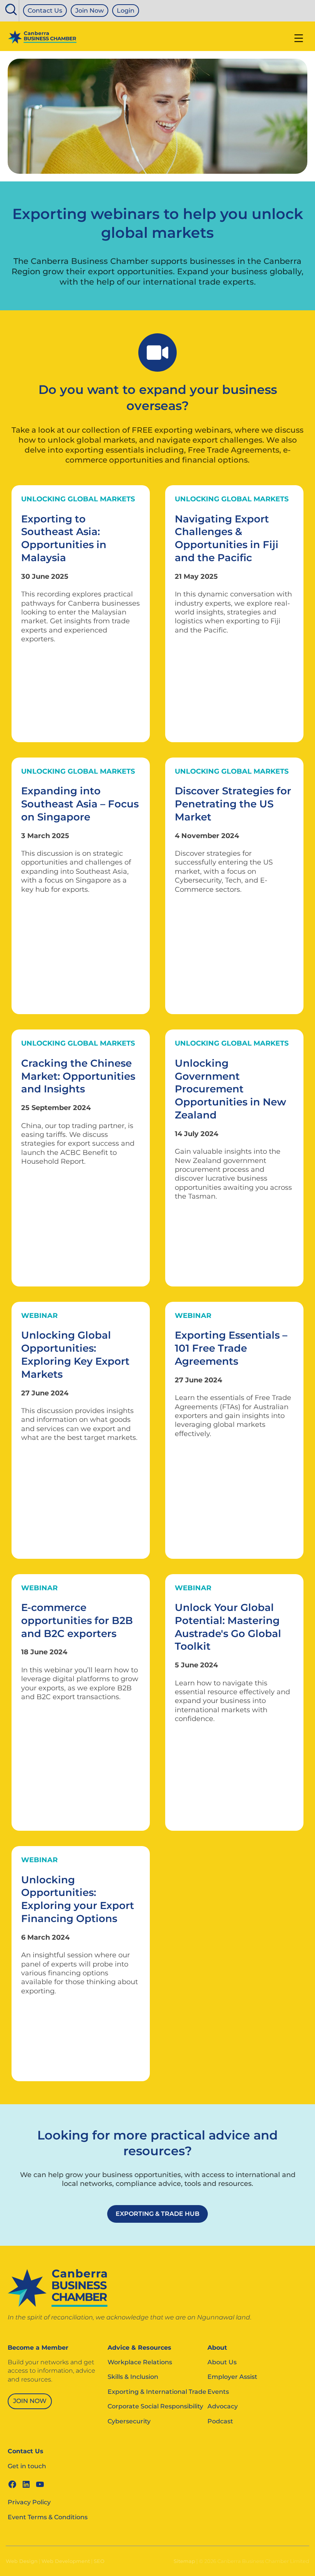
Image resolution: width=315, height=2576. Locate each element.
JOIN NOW (30, 2401)
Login (126, 11)
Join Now (90, 11)
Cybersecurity (129, 2421)
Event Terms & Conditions (48, 2517)
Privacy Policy (29, 2502)
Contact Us (45, 11)
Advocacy (223, 2406)
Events (218, 2392)
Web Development (66, 2561)
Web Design (22, 2561)
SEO (99, 2561)
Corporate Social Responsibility (155, 2406)
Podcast (220, 2421)
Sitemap (184, 2561)
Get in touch (27, 2466)
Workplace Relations (140, 2362)
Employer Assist (232, 2377)
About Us (222, 2362)
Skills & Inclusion (133, 2377)
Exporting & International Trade (157, 2392)
